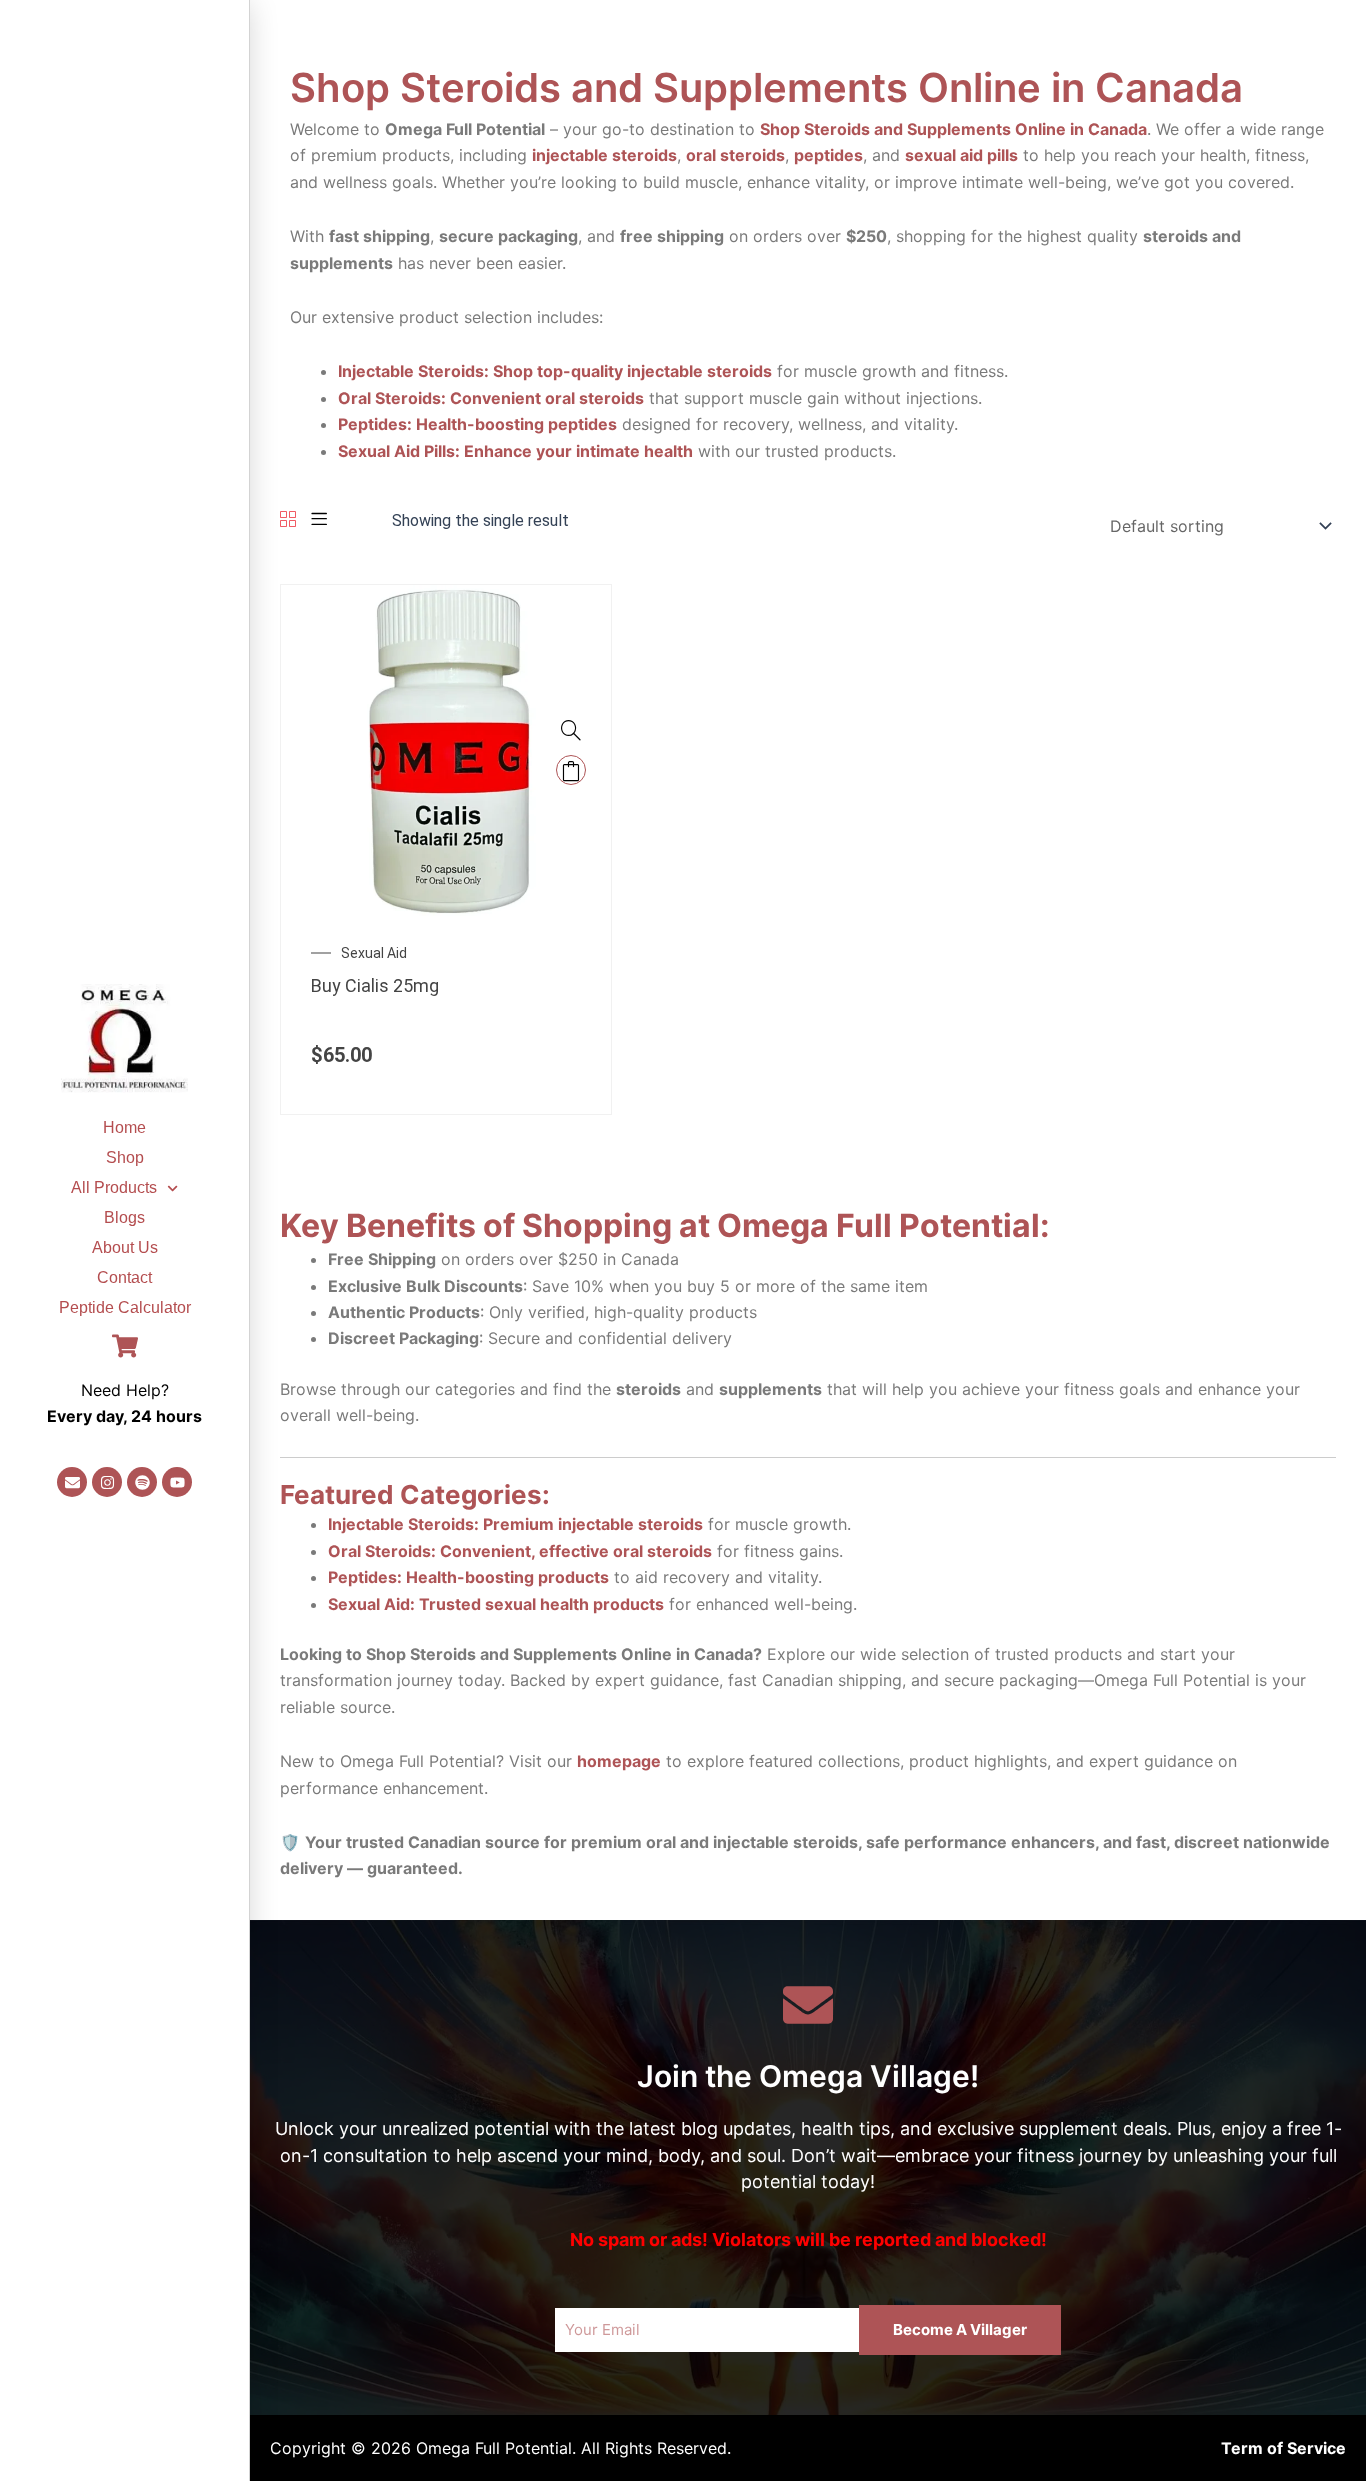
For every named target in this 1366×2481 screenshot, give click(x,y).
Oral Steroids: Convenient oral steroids (491, 398)
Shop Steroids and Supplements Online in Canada (953, 129)
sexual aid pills (961, 155)
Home (124, 1127)
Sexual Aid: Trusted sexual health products (496, 1604)
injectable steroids (604, 155)
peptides (828, 155)
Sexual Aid (374, 953)
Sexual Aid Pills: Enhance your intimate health (515, 451)
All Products (114, 1187)
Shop (125, 1157)
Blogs (124, 1217)
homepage (619, 1761)
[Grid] (288, 520)
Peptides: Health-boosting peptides (477, 424)
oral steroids (735, 155)
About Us (125, 1247)
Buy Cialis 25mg (375, 985)
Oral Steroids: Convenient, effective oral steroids (520, 1551)
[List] (319, 520)
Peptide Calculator (125, 1307)
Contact (124, 1277)
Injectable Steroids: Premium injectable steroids (515, 1524)
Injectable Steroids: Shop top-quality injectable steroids (555, 371)
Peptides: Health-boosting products (468, 1577)
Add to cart (571, 770)
